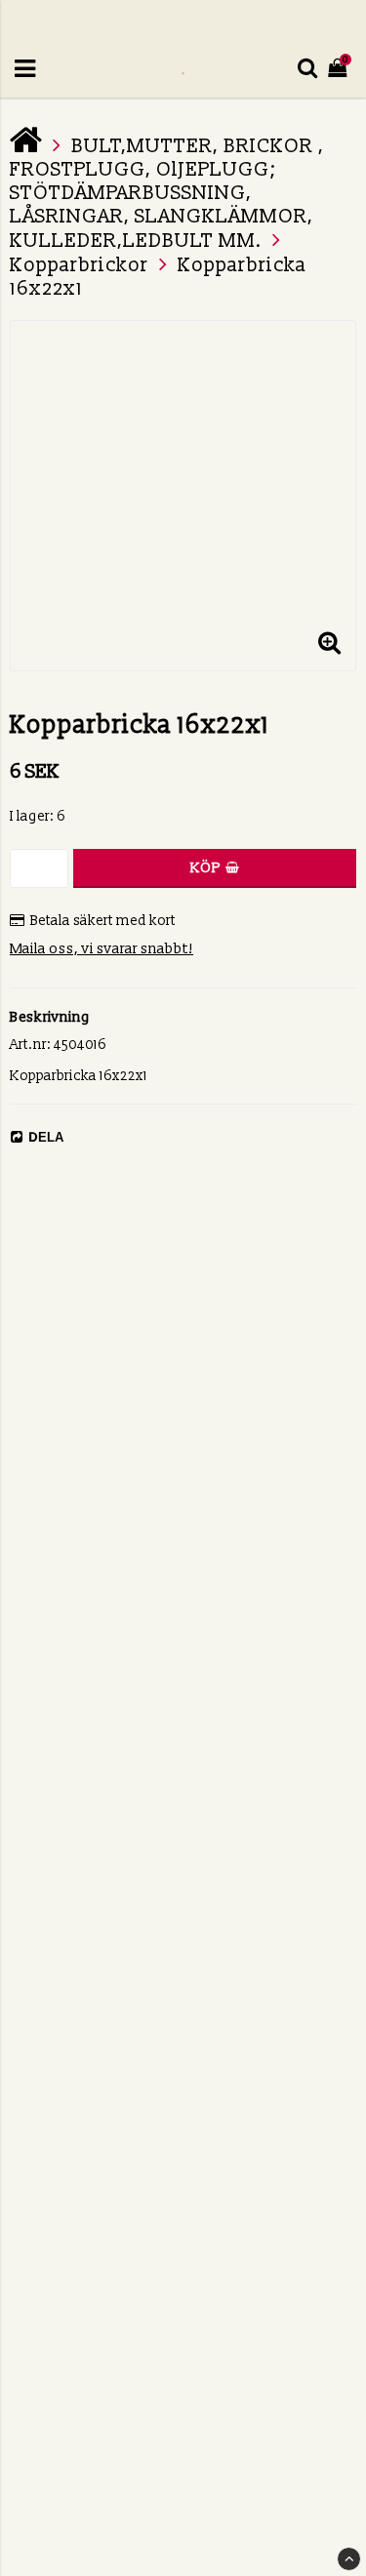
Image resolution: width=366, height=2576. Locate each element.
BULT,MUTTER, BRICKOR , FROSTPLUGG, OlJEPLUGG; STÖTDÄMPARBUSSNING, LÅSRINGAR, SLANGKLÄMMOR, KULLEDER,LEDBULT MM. (167, 194)
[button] (329, 644)
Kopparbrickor (79, 265)
